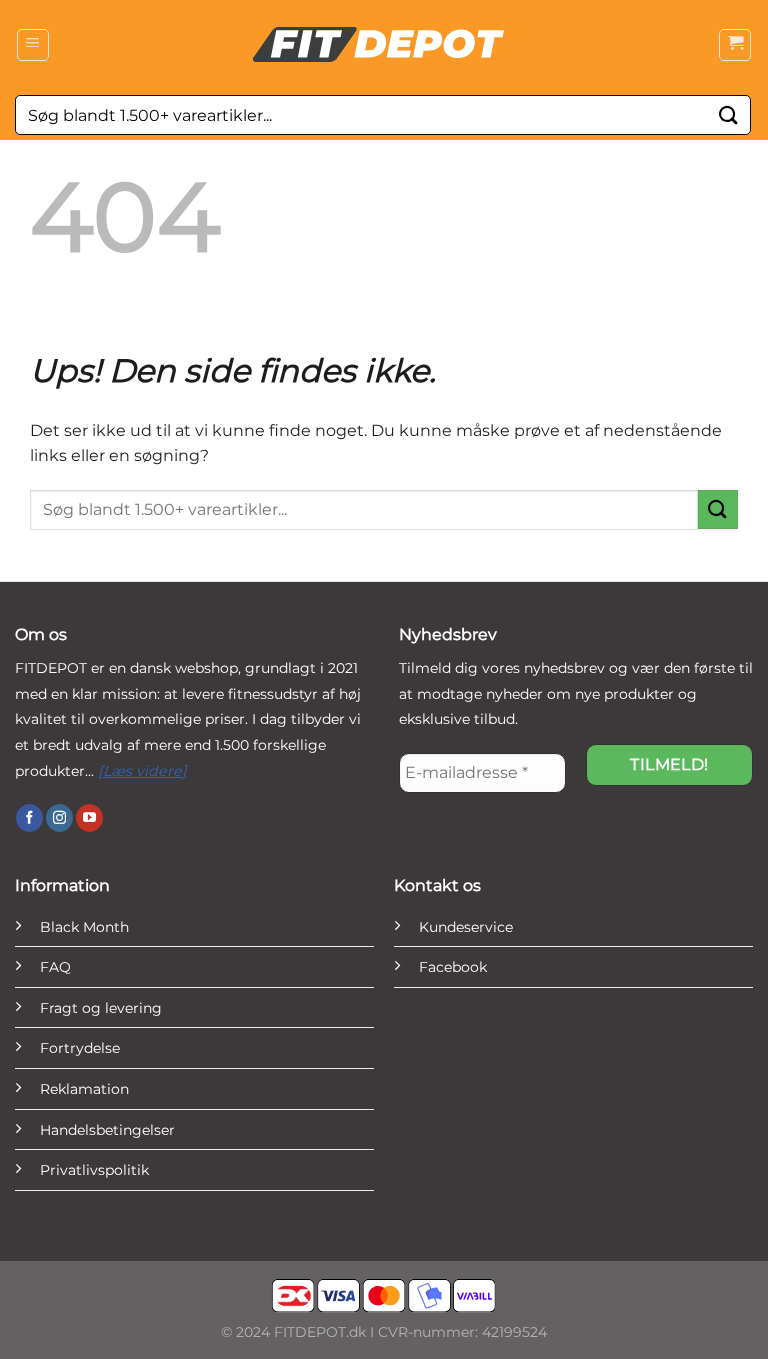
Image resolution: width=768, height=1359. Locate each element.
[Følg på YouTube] (89, 818)
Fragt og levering (101, 1008)
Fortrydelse (80, 1048)
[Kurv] (735, 45)
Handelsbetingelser (107, 1130)
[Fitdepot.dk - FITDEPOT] (384, 45)
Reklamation (84, 1089)
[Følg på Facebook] (29, 818)
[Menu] (33, 45)
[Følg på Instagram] (59, 818)
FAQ (55, 967)
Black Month (84, 927)
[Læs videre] (142, 771)
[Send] (729, 114)
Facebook (453, 967)
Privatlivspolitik (94, 1170)
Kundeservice (466, 927)
